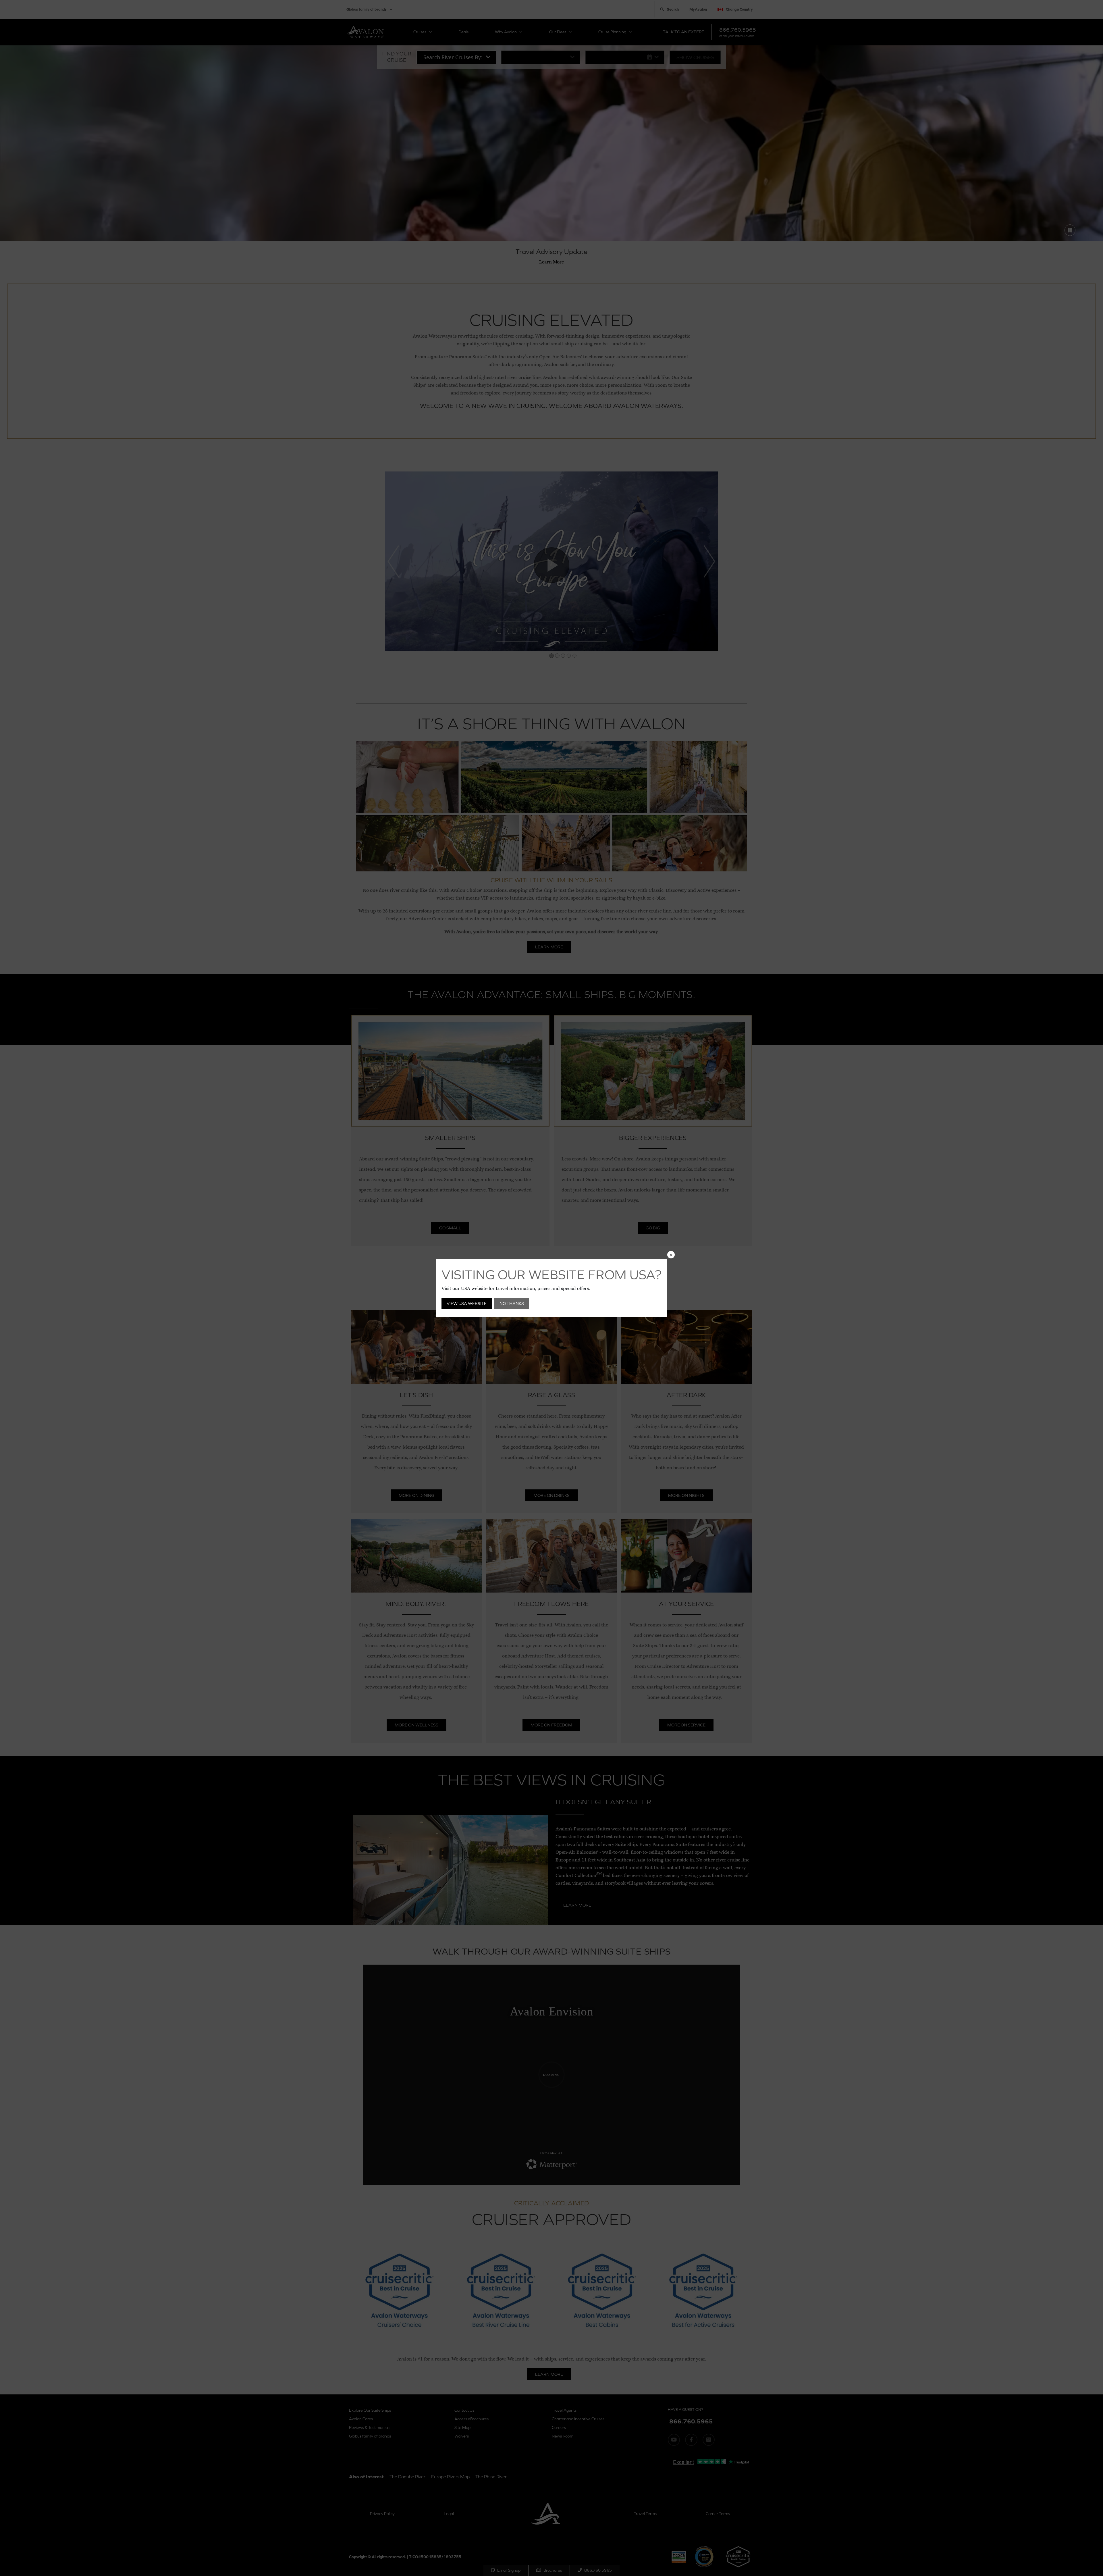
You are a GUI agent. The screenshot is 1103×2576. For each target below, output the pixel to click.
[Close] (671, 1255)
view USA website (467, 1303)
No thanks (512, 1303)
